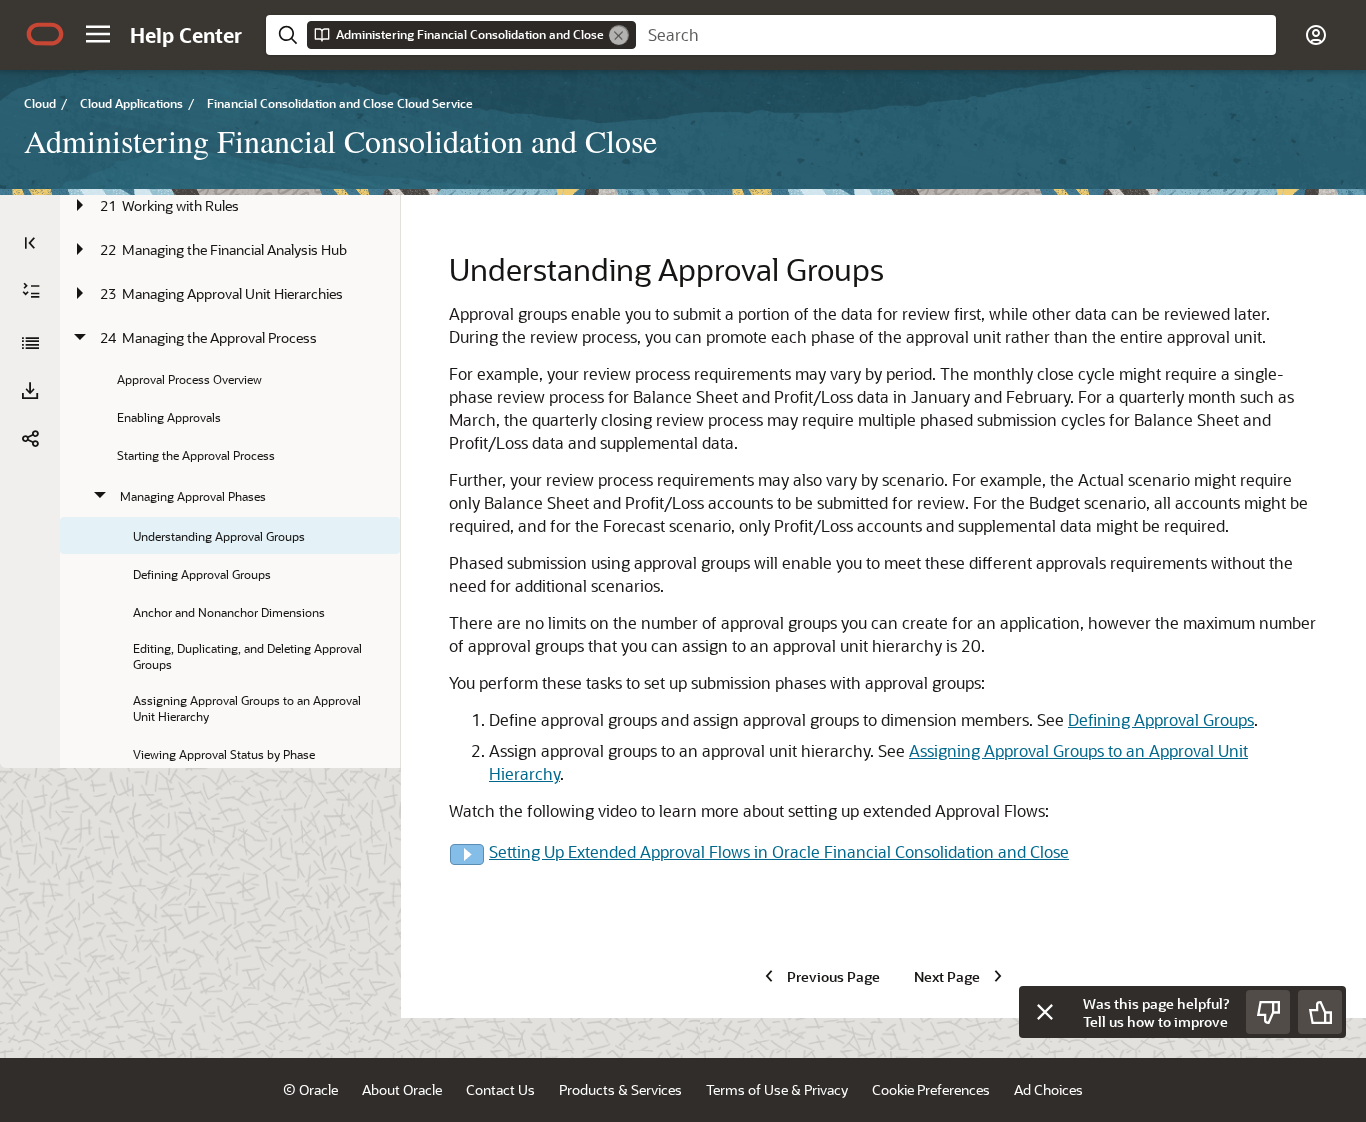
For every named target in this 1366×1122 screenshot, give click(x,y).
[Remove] (619, 35)
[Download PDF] (30, 391)
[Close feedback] (1045, 1012)
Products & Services (620, 1089)
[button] (98, 34)
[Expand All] (31, 291)
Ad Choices (1048, 1089)
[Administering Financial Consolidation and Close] (30, 343)
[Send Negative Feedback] (1268, 1012)
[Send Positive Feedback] (1320, 1012)
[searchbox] (956, 35)
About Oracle (402, 1089)
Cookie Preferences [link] (931, 1089)
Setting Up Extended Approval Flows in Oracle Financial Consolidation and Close (779, 851)
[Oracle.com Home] (45, 34)
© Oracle (310, 1089)
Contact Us (500, 1089)
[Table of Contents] (30, 243)
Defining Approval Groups (1161, 719)
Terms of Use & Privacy (777, 1089)
